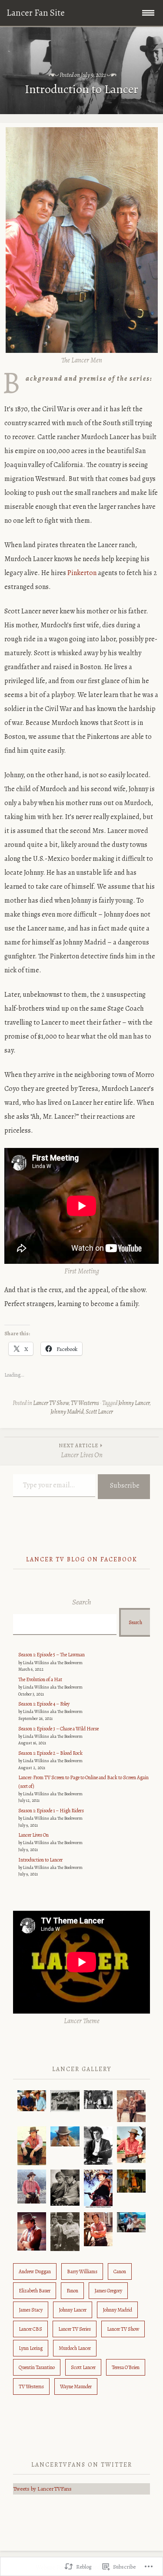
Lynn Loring (31, 2348)
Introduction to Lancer (40, 1860)
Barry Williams (82, 2271)
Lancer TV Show (51, 1403)
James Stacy (31, 2310)
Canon (120, 2271)
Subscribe (125, 1486)
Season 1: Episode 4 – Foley (44, 1704)
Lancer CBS (30, 2329)
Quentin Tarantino (37, 2367)
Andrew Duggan (35, 2271)
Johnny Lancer (134, 1403)
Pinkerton (82, 573)
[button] (32, 2101)
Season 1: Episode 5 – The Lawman (52, 1655)
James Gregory (108, 2291)
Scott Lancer (99, 1412)
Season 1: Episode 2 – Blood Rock (50, 1753)
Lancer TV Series (75, 2329)
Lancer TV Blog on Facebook (82, 1559)
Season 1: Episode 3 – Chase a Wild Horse (58, 1729)
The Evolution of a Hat (40, 1679)
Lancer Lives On (81, 1451)
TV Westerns (85, 1403)
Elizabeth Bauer (35, 2291)
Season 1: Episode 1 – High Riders (51, 1811)
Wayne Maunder (76, 2386)
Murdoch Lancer (75, 2348)
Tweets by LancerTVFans (42, 2489)
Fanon (72, 2291)
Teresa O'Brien (126, 2367)
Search (82, 1602)
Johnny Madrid (67, 1412)
